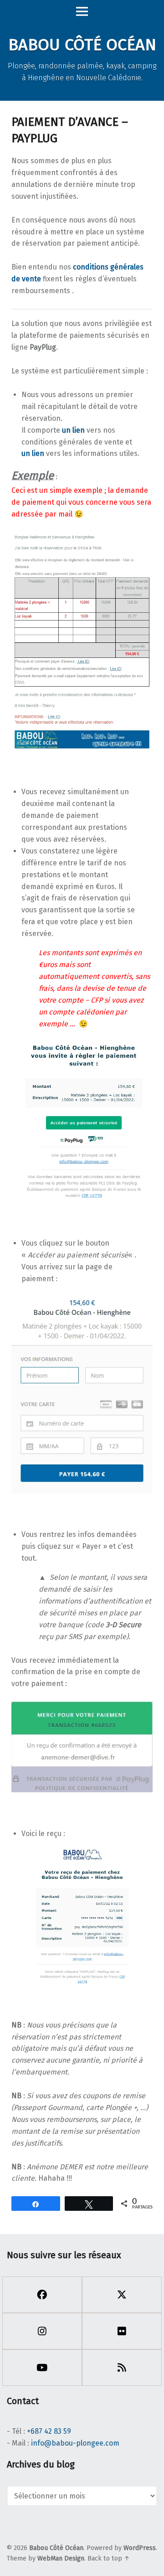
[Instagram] (42, 2331)
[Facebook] (42, 2295)
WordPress (140, 2548)
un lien (73, 430)
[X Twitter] (122, 2295)
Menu (82, 12)
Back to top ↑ (109, 2558)
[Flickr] (122, 2331)
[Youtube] (42, 2368)
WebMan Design (61, 2558)
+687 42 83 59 (49, 2431)
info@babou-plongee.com (75, 2443)
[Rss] (122, 2368)
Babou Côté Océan (56, 2548)
